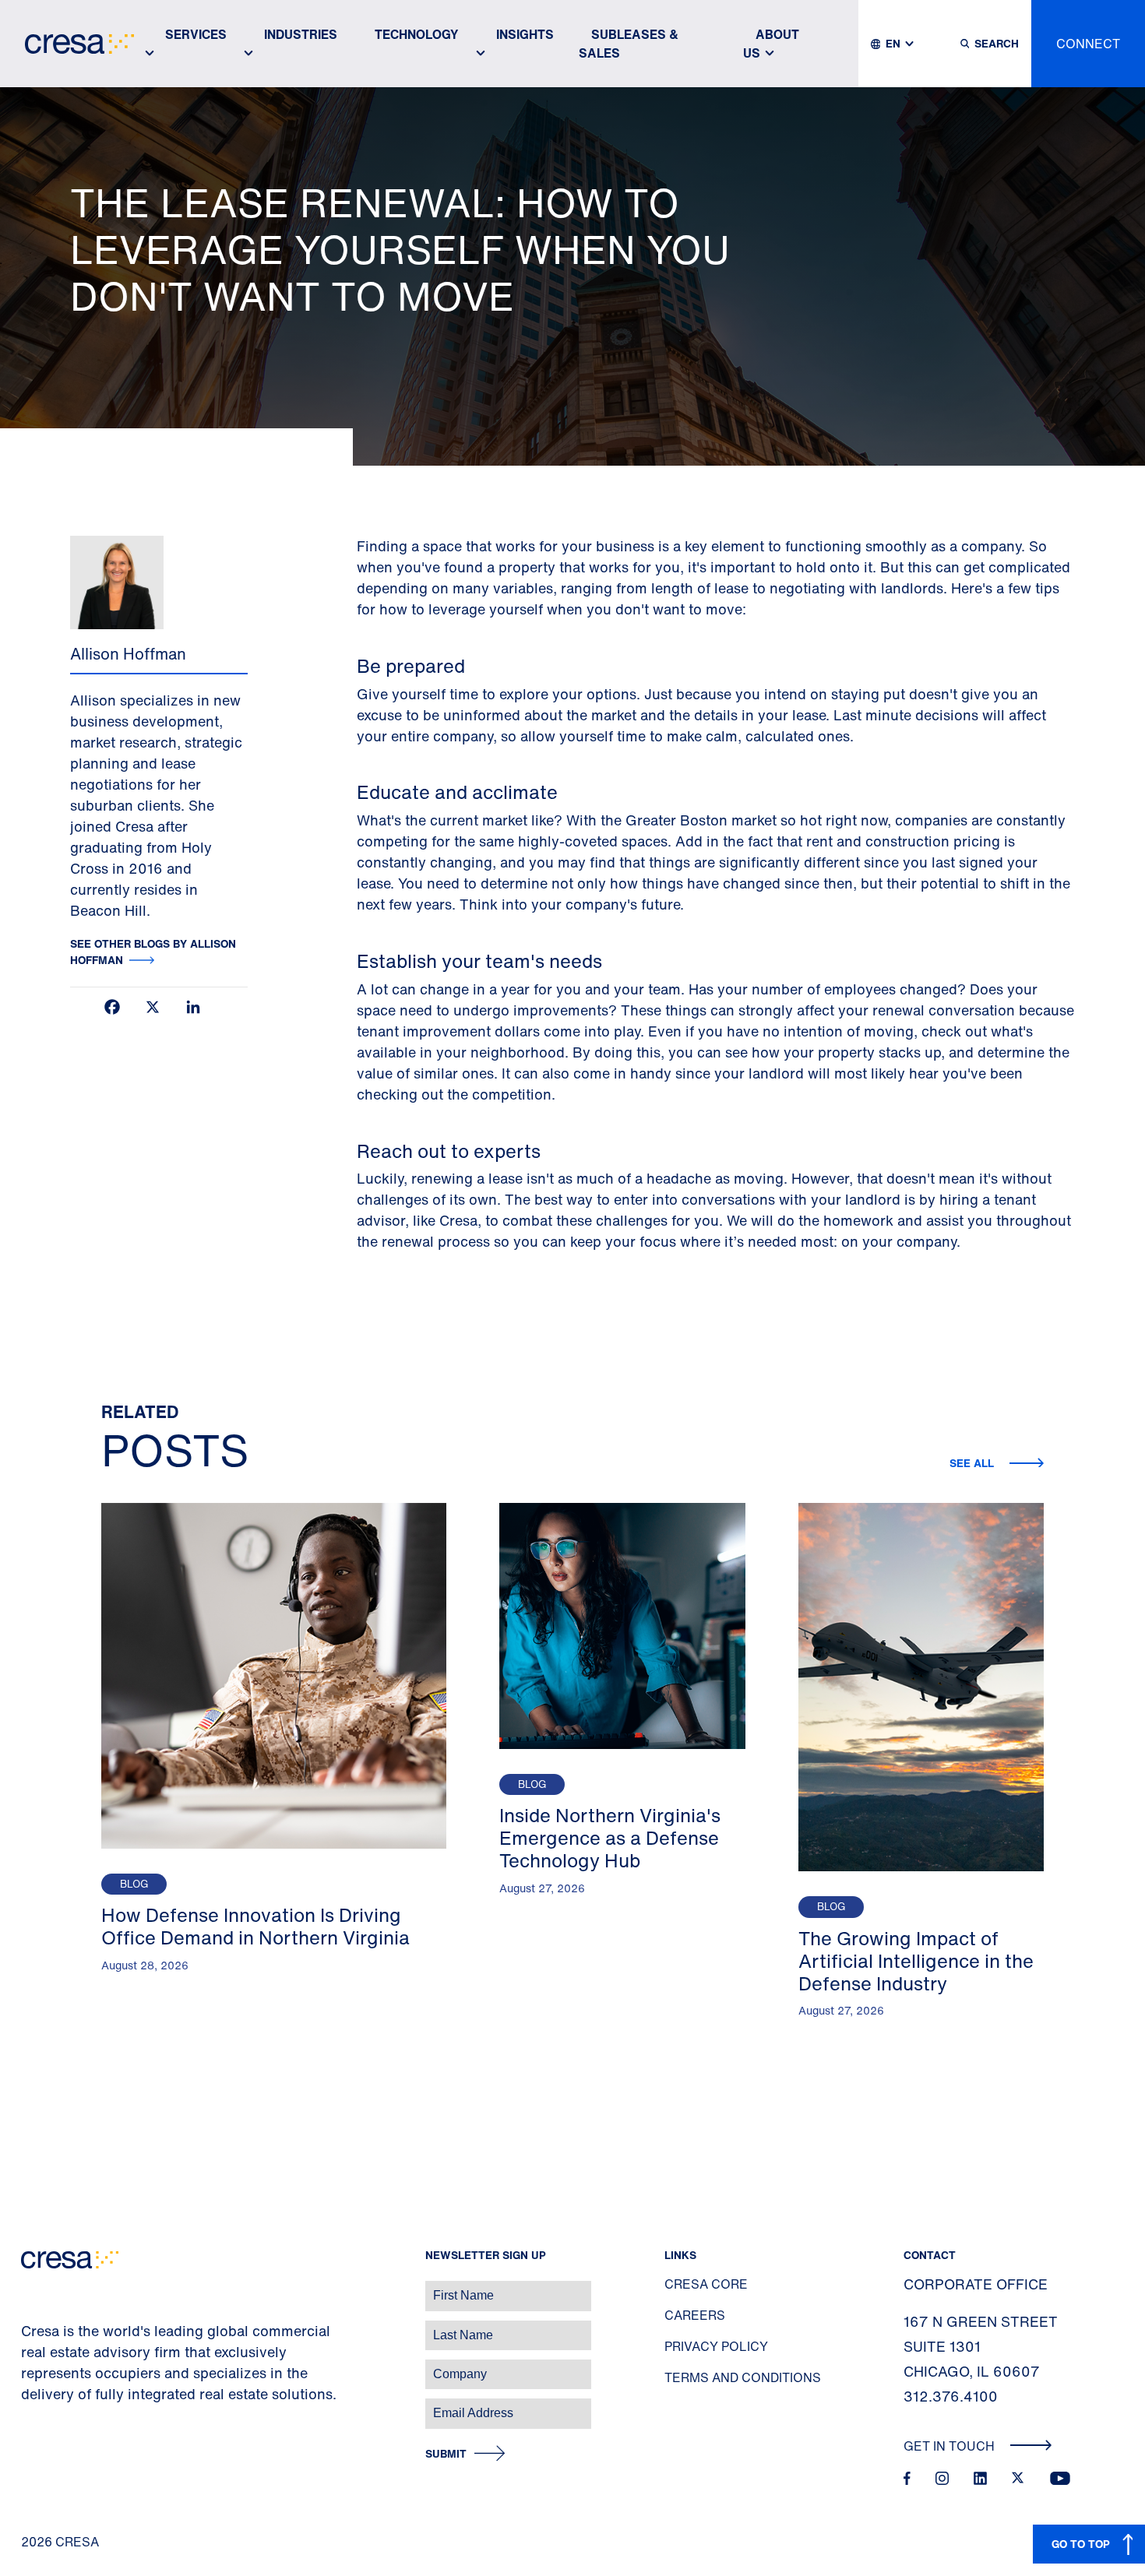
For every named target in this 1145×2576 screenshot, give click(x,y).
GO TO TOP (1081, 2544)
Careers (695, 2315)
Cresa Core (706, 2284)
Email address (39, 2405)
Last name (30, 2327)
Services (196, 34)
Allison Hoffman (128, 654)
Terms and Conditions (743, 2377)
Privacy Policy (716, 2346)
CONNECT (1088, 44)
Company (28, 2366)
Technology (417, 34)
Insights (525, 34)
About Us (771, 44)
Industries (301, 34)
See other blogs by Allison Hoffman (153, 952)
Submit (446, 2454)
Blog (134, 1884)
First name (31, 2287)
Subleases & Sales (629, 44)
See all (973, 1463)
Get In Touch (951, 2446)
